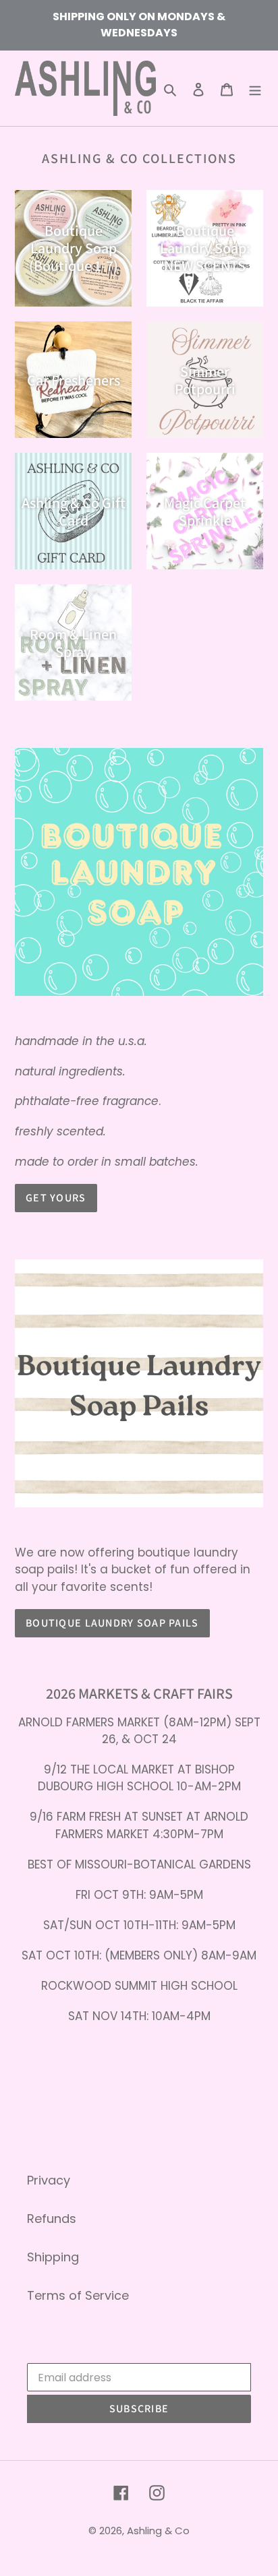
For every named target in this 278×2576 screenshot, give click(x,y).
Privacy (49, 2180)
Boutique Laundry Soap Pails (112, 1623)
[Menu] (255, 89)
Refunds (52, 2219)
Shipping (53, 2257)
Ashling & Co (158, 2531)
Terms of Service (78, 2295)
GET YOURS (56, 1198)
